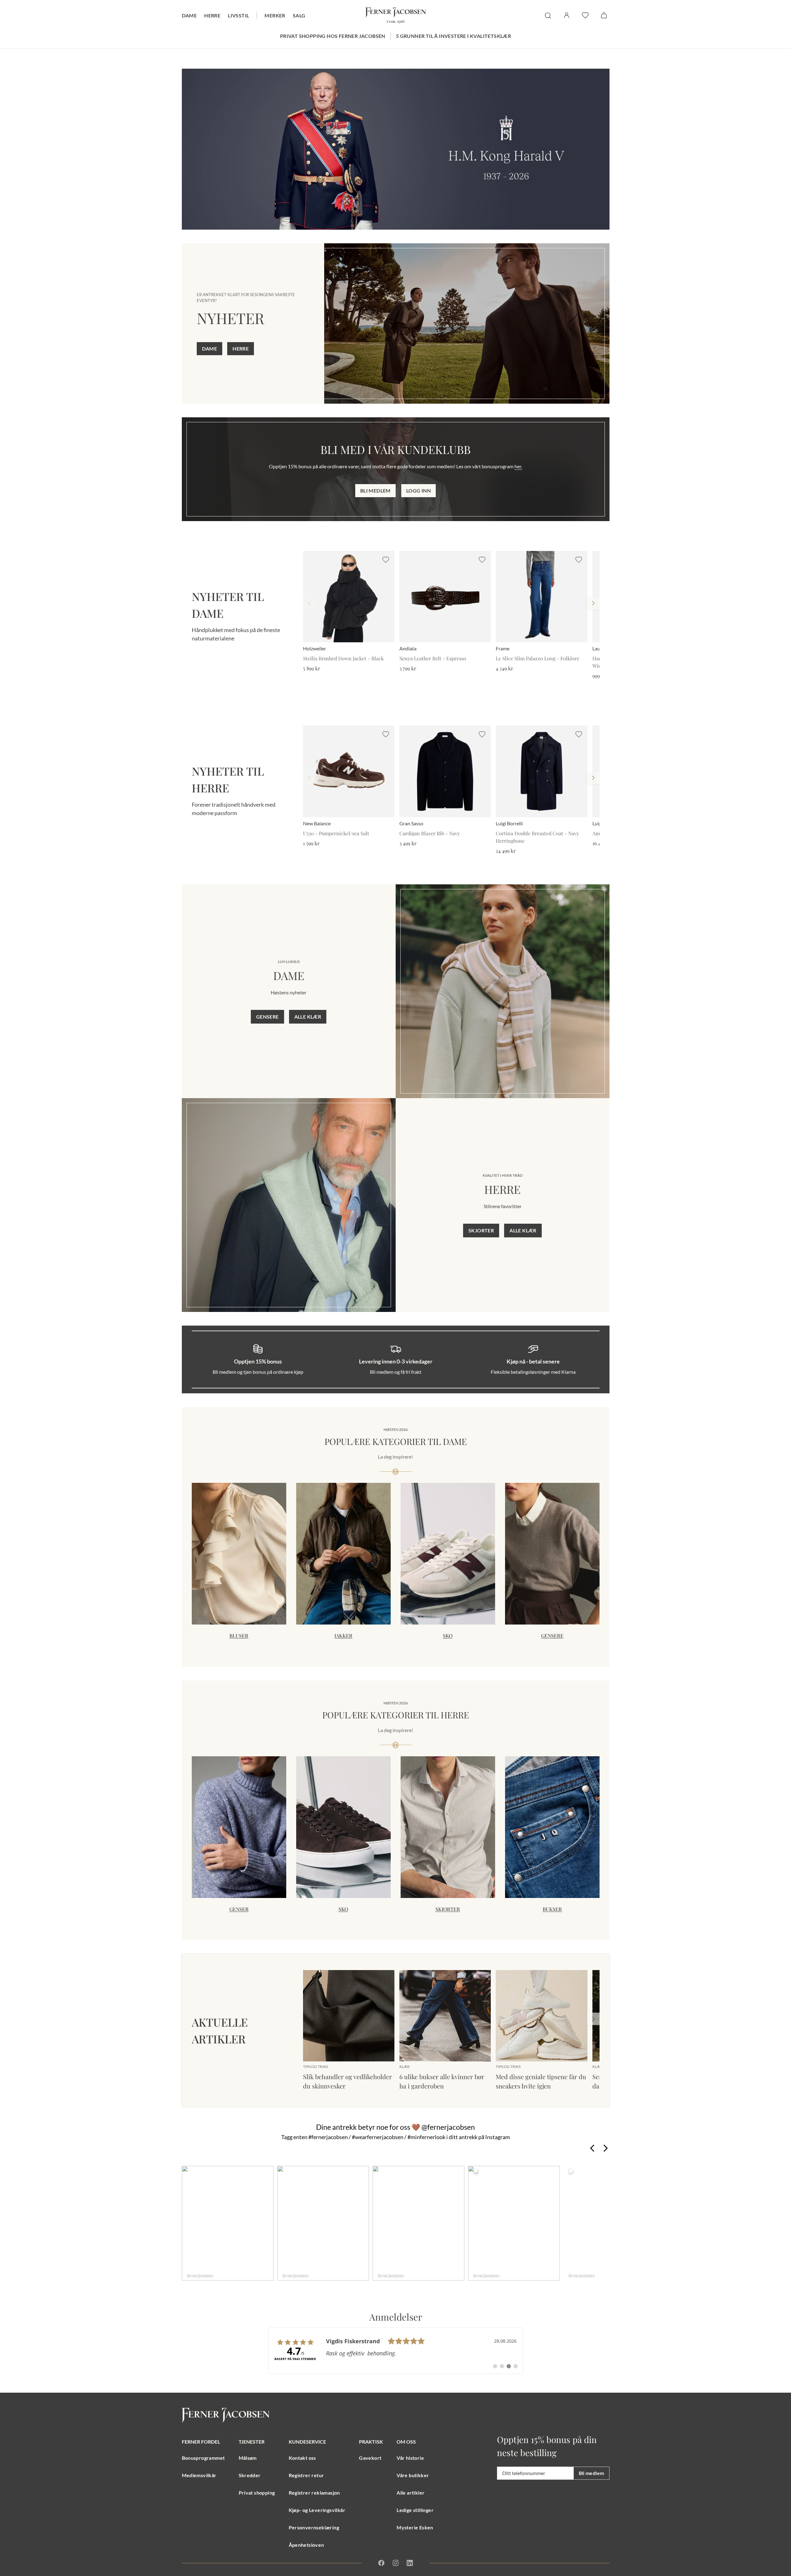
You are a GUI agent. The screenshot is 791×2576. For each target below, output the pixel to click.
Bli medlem (375, 490)
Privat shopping (257, 2493)
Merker (275, 15)
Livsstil (238, 15)
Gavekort (370, 2458)
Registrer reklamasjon (314, 2493)
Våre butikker (413, 2475)
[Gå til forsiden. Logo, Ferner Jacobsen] (396, 16)
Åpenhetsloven (306, 2545)
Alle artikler (411, 2493)
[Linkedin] (410, 2563)
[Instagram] (396, 2563)
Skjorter (481, 1230)
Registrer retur (306, 2475)
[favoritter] (585, 15)
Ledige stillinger (415, 2510)
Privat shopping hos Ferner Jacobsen (333, 36)
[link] (396, 2351)
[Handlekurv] (604, 15)
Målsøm (248, 2458)
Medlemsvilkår (199, 2475)
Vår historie (410, 2458)
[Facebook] (381, 2563)
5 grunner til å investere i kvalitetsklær (453, 36)
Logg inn (418, 490)
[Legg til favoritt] (386, 560)
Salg (299, 15)
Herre (212, 15)
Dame (189, 15)
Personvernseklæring (314, 2527)
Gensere (267, 1017)
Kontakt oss (302, 2458)
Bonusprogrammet (203, 2458)
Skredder (250, 2475)
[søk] (548, 16)
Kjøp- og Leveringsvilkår (317, 2510)
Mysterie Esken (415, 2527)
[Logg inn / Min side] (567, 15)
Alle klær (308, 1017)
